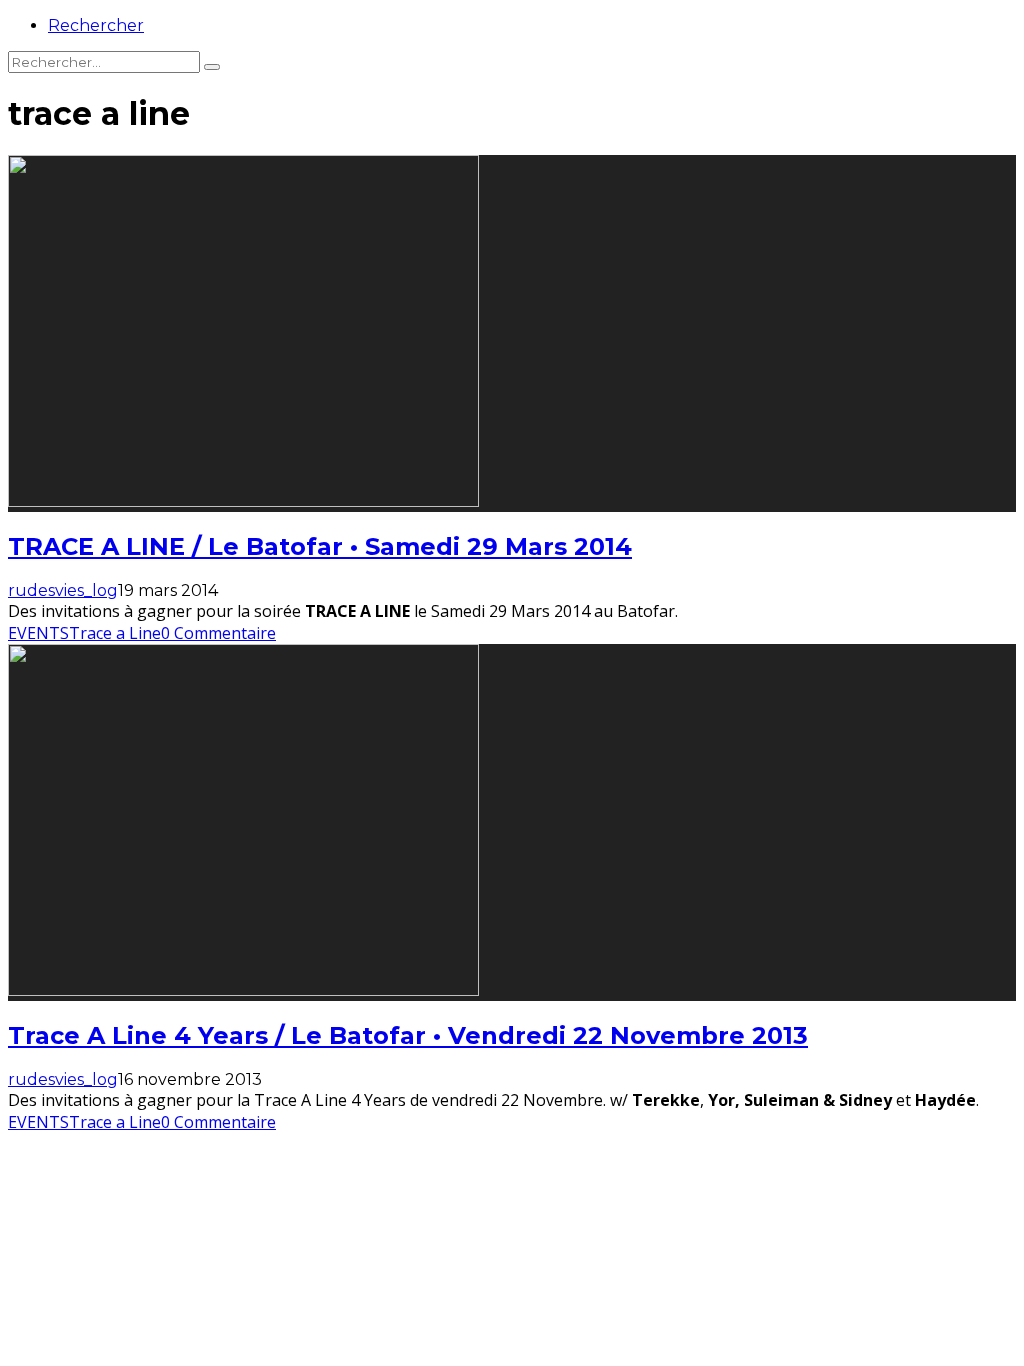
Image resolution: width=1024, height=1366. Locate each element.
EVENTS (38, 633)
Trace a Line (115, 633)
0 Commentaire (218, 633)
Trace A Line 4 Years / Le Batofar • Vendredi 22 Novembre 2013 (408, 1035)
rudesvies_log (63, 590)
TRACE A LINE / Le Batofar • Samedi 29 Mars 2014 (320, 546)
